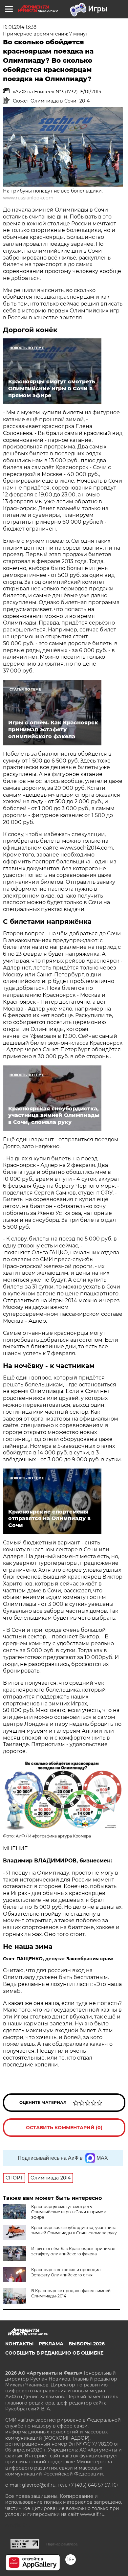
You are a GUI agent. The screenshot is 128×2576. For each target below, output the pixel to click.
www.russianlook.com (28, 198)
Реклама (51, 2344)
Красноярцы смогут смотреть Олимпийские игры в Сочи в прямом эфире (69, 2212)
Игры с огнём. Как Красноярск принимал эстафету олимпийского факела (73, 2251)
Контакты (19, 2344)
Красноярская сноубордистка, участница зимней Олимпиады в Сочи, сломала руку (74, 2230)
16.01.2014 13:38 (20, 27)
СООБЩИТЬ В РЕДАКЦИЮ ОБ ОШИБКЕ (54, 2353)
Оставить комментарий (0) (64, 2128)
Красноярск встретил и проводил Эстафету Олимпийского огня (66, 2272)
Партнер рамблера (62, 2544)
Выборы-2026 (87, 2344)
